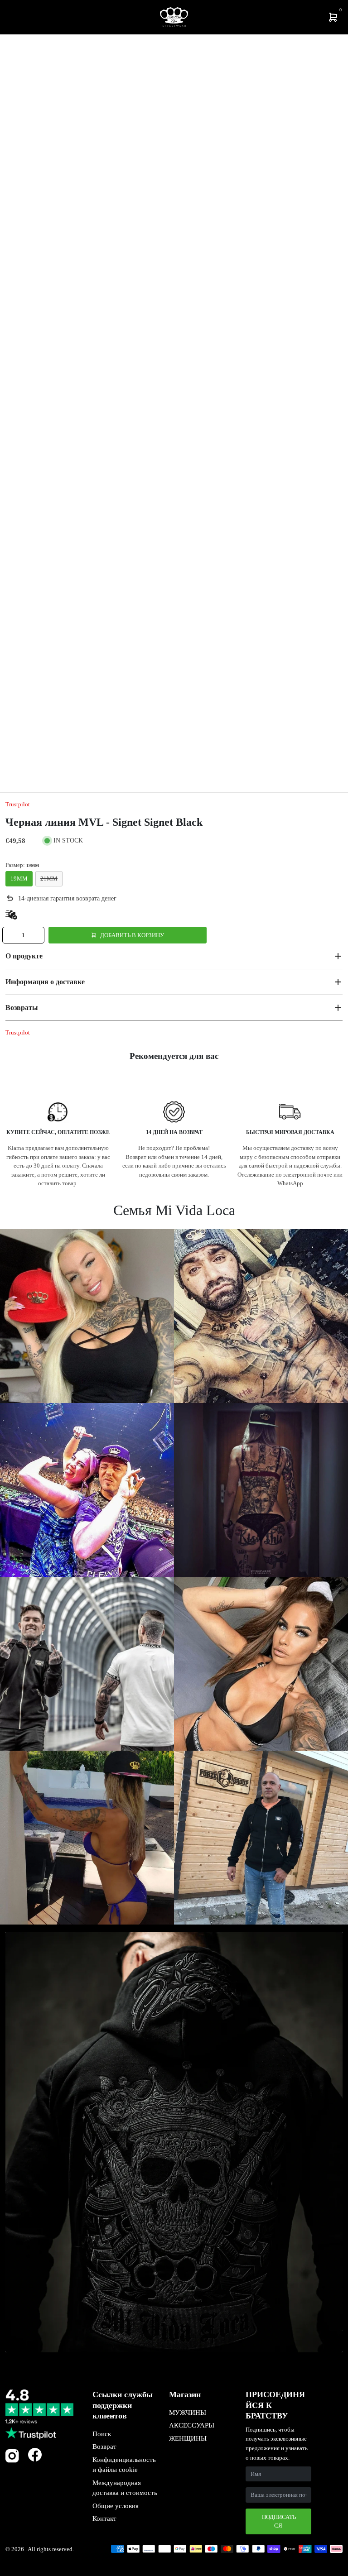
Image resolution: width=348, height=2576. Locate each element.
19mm (19, 879)
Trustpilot (18, 804)
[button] (174, 956)
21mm (49, 879)
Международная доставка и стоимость (125, 2488)
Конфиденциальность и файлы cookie (124, 2465)
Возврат (104, 2447)
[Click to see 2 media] (88, 756)
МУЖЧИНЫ (188, 2413)
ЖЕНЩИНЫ (188, 2438)
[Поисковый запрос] (16, 17)
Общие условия (116, 2506)
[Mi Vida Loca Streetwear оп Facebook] (35, 2454)
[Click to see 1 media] (31, 756)
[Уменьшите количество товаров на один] (10, 935)
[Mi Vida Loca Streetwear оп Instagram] (12, 2461)
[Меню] (9, 17)
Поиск (102, 2434)
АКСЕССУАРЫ (192, 2425)
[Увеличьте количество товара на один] (36, 935)
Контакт (104, 2519)
